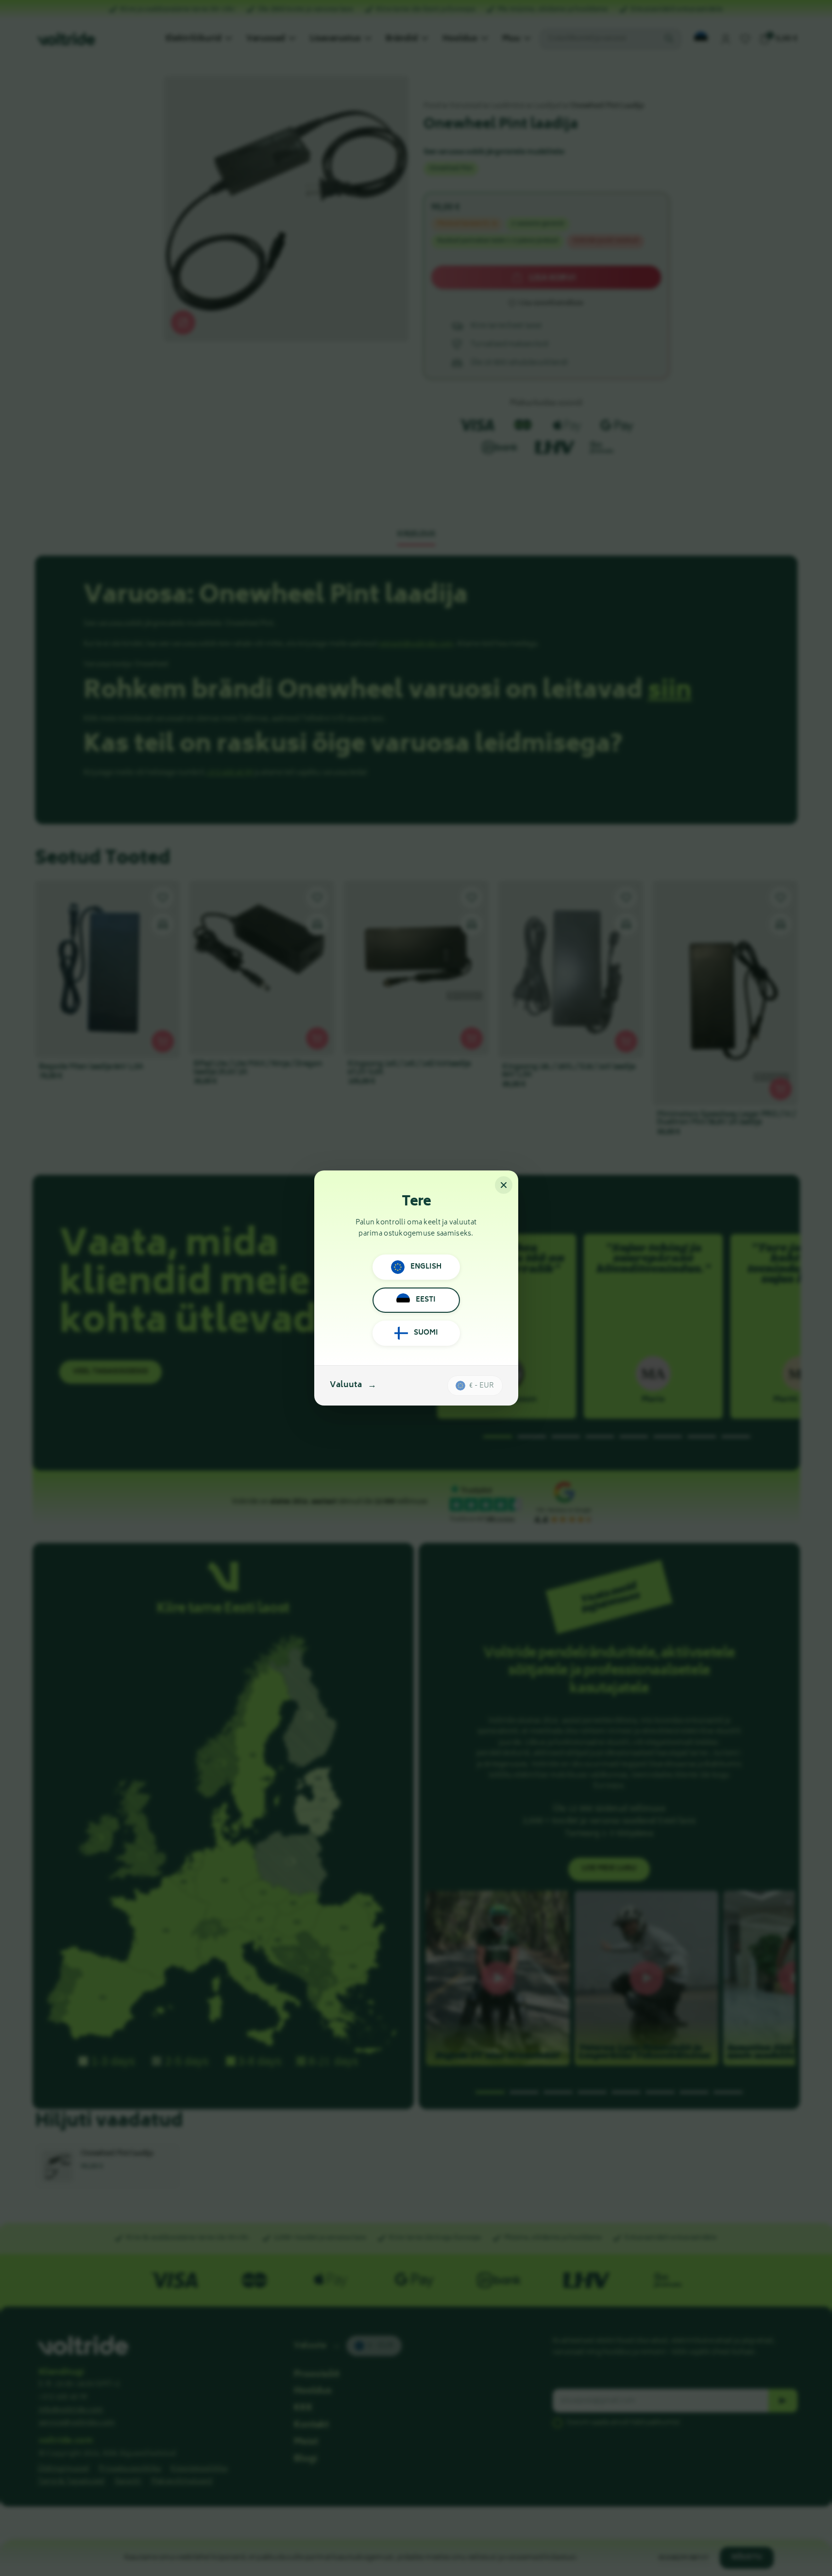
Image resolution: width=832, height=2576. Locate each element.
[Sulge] (504, 1185)
